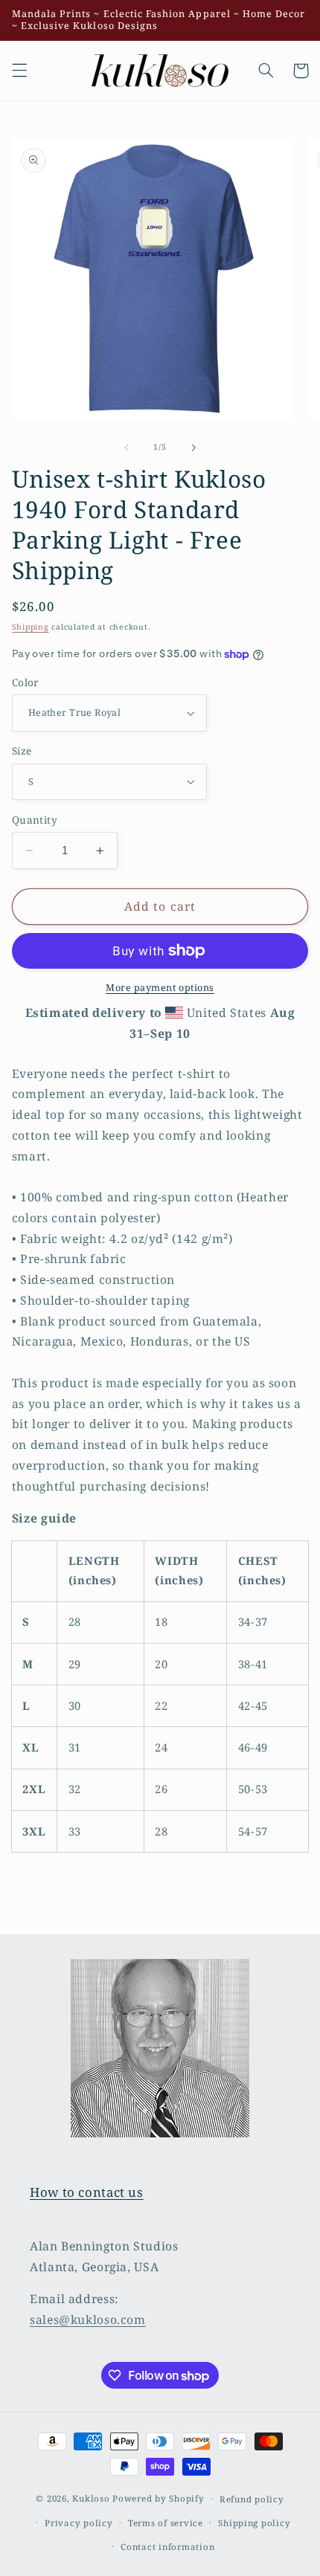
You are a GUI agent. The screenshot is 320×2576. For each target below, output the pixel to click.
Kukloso (91, 2498)
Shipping (31, 627)
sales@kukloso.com (88, 2320)
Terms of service (166, 2523)
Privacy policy (79, 2523)
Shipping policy (254, 2523)
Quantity (35, 820)
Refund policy (252, 2499)
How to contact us (87, 2192)
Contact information (167, 2547)
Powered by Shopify (158, 2498)
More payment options (160, 988)
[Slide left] (127, 448)
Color (25, 682)
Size (22, 750)
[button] (19, 71)
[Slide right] (193, 448)
